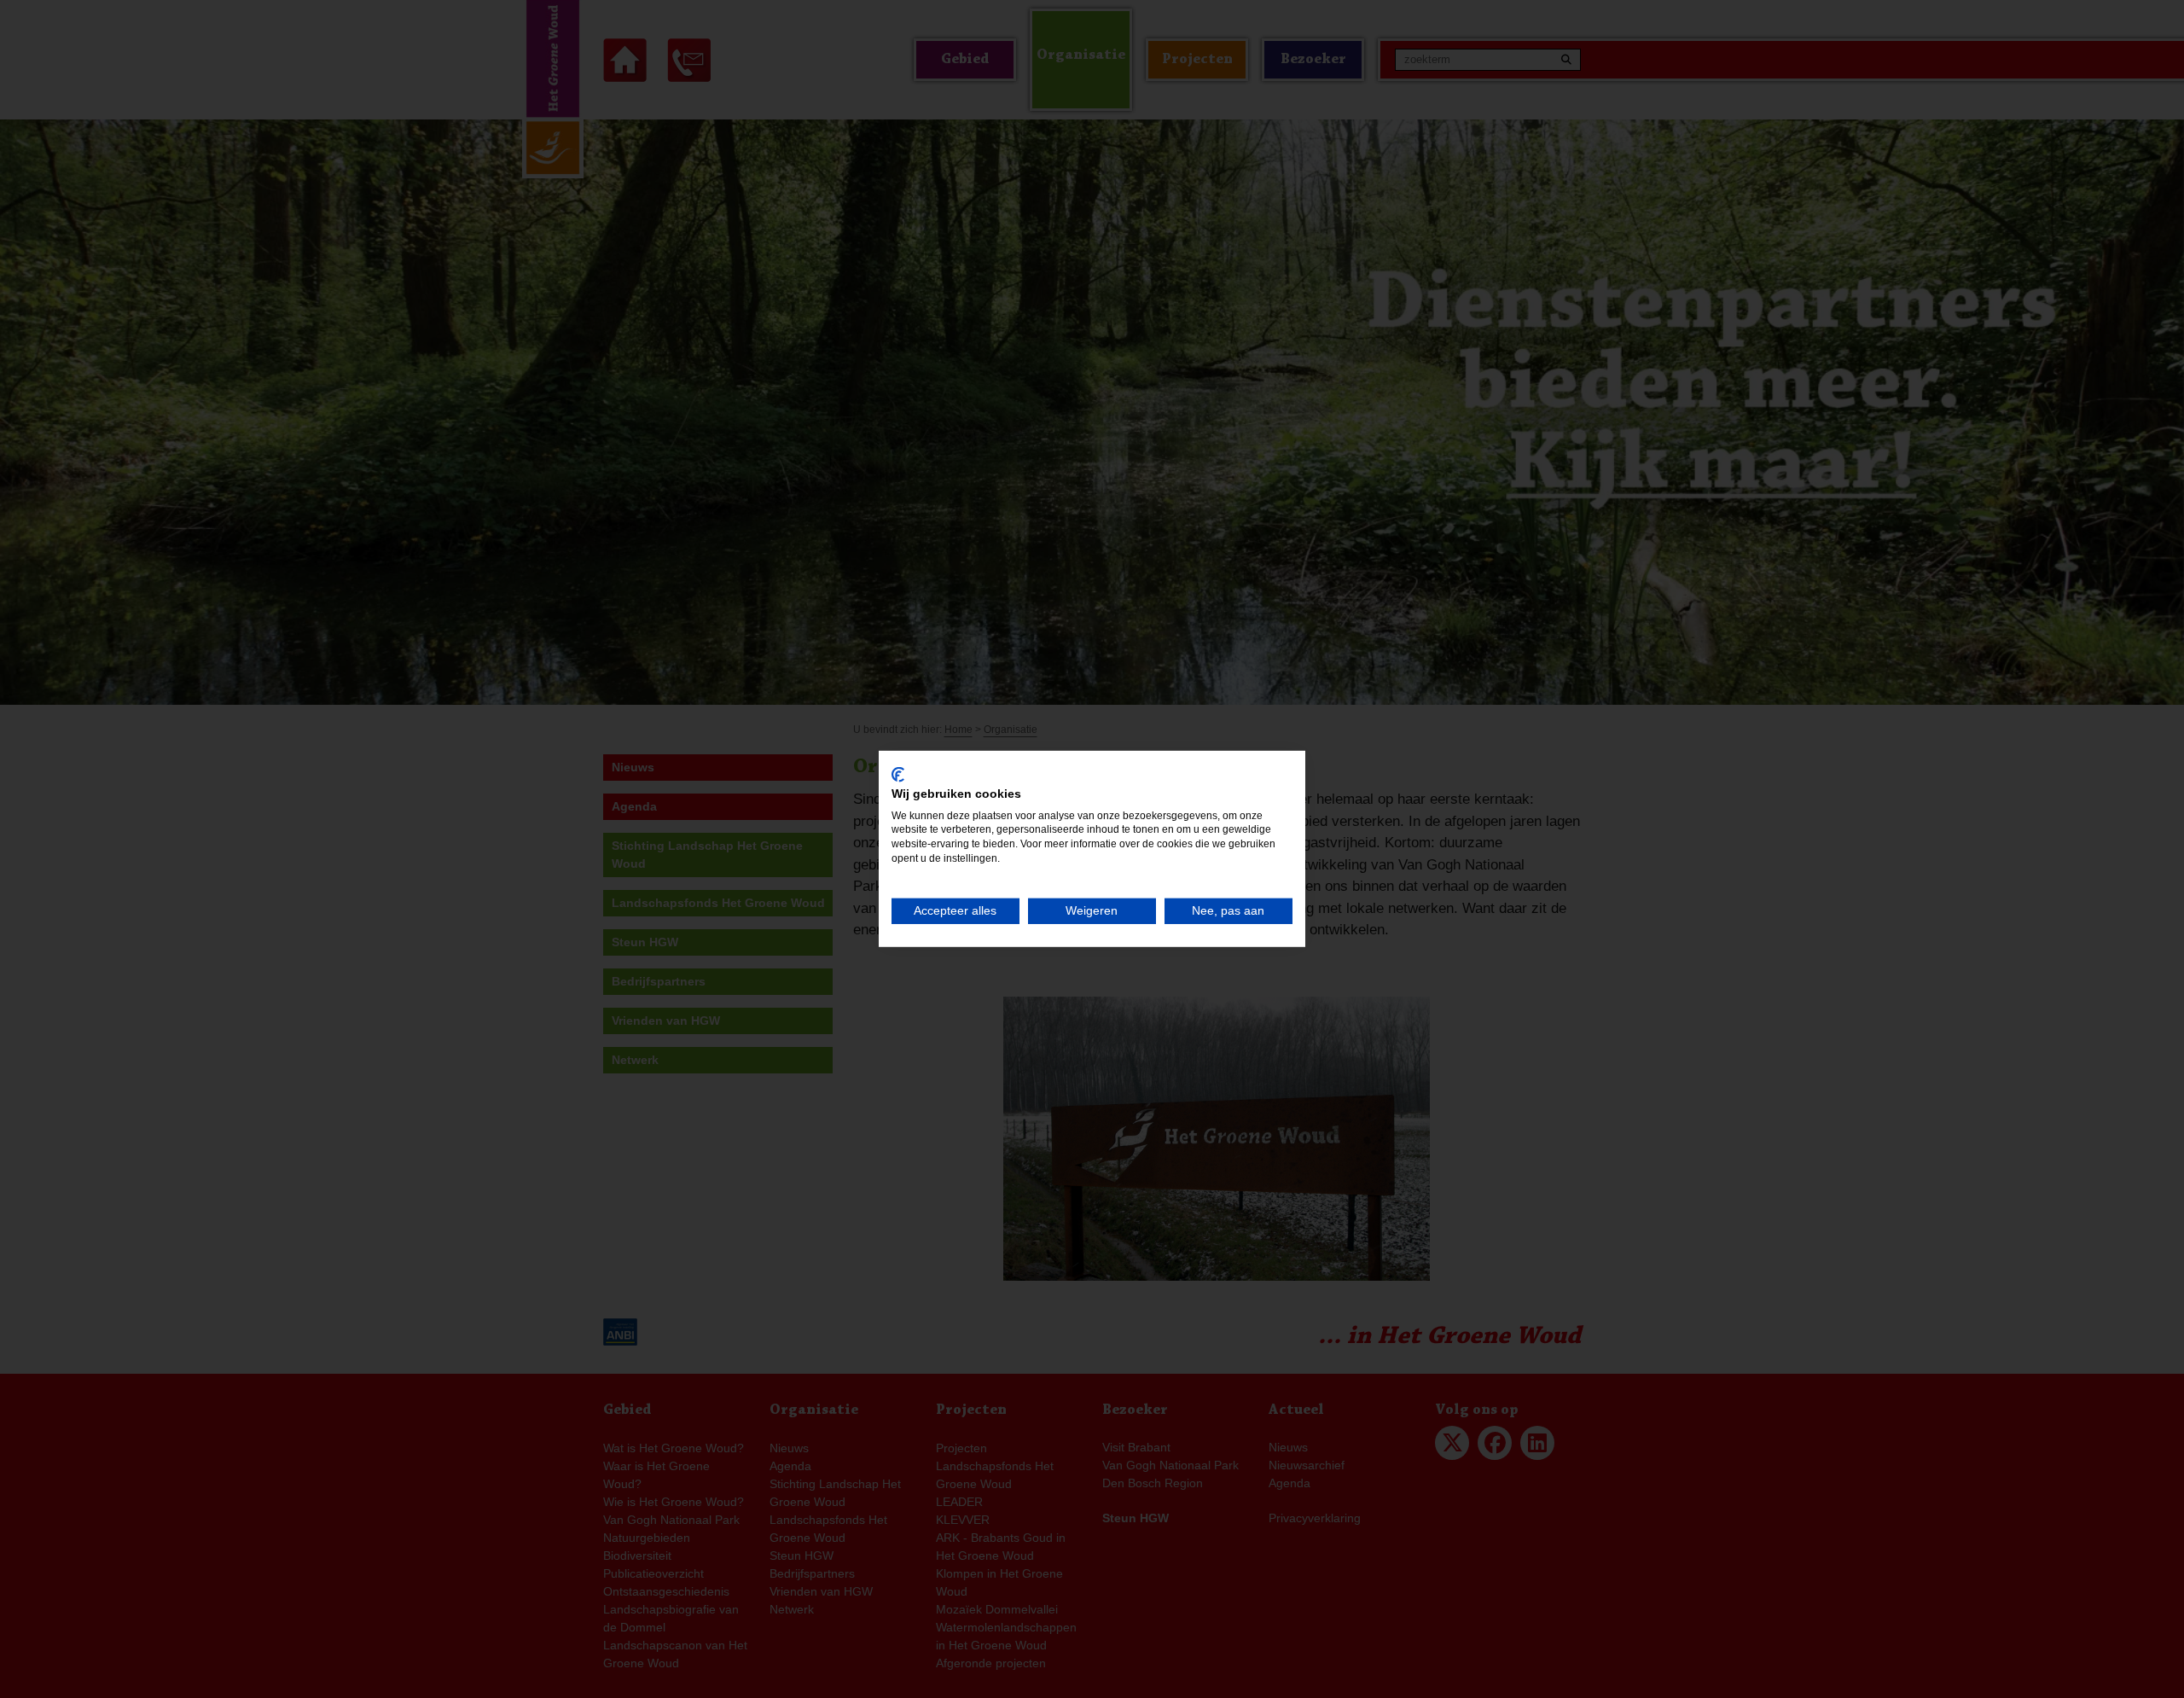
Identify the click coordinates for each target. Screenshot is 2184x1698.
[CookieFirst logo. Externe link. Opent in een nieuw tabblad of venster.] (898, 775)
